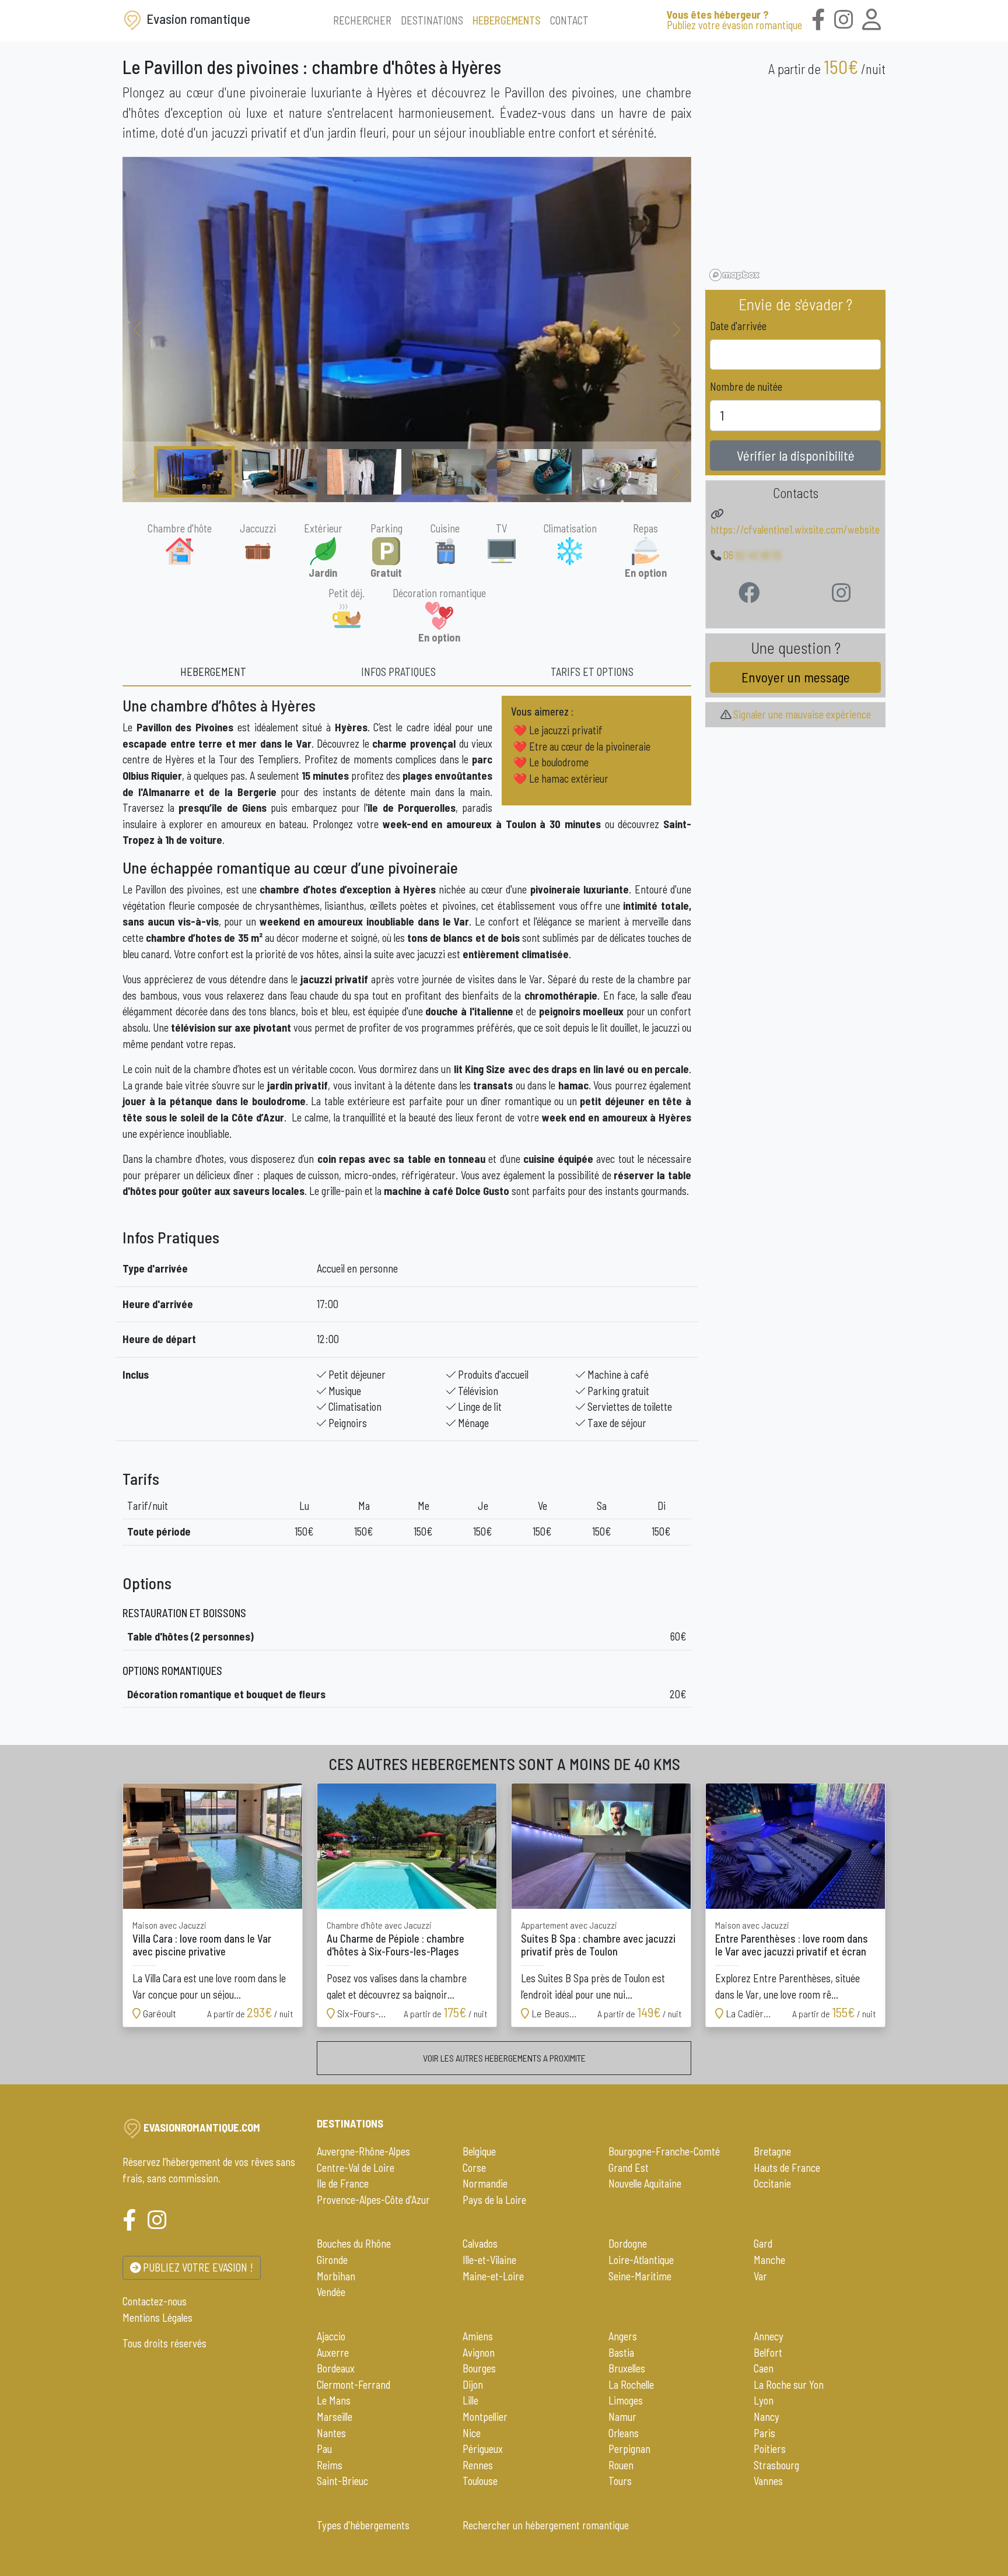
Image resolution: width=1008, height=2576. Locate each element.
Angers (623, 2336)
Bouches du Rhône (354, 2244)
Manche (769, 2260)
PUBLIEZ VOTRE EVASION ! (197, 2267)
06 (752, 555)
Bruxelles (627, 2368)
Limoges (626, 2400)
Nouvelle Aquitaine (645, 2184)
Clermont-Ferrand (353, 2385)
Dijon (473, 2385)
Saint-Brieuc (342, 2481)
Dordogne (628, 2244)
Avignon (479, 2353)
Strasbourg (776, 2465)
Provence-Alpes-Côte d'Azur (373, 2200)
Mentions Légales (157, 2318)
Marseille (335, 2417)
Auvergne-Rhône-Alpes (363, 2151)
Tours (620, 2481)
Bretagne (772, 2151)
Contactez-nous (155, 2301)
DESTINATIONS (432, 20)
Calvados (480, 2244)
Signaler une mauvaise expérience (801, 714)
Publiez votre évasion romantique (734, 20)
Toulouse (480, 2481)
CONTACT (569, 20)
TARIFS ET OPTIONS (592, 672)
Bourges (479, 2368)
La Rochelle (631, 2385)
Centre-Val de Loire (356, 2168)
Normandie (485, 2184)
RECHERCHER (362, 20)
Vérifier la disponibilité (796, 455)
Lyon (764, 2400)
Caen (764, 2368)
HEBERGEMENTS (507, 20)
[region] (795, 186)
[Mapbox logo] (734, 275)
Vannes (768, 2481)
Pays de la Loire (494, 2200)
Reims (330, 2465)
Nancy (766, 2417)
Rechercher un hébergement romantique (546, 2525)
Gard (763, 2244)
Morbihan (336, 2276)
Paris (764, 2433)
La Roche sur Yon (789, 2385)
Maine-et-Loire (493, 2276)
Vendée (331, 2292)
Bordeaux (336, 2368)
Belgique (479, 2151)
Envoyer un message (796, 677)
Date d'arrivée (738, 326)
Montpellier (485, 2417)
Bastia (621, 2353)
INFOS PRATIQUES (398, 672)
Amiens (478, 2336)
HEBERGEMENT (213, 672)
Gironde (332, 2260)
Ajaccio (331, 2336)
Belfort (768, 2353)
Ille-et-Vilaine (489, 2260)
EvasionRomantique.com (202, 2128)
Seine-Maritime (640, 2276)
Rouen (621, 2465)
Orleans (624, 2433)
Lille (470, 2400)
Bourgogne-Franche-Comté (664, 2151)
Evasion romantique (197, 19)
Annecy (769, 2336)
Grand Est (629, 2168)
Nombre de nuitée (746, 387)
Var (760, 2276)
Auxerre (333, 2353)
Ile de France (343, 2184)
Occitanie (772, 2184)
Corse (474, 2168)
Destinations (350, 2123)
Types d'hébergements (363, 2525)
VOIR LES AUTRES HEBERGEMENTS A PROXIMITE (504, 2058)
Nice (472, 2433)
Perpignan (629, 2449)
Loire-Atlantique (641, 2260)
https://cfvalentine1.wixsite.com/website (795, 530)
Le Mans (334, 2400)
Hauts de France (787, 2168)
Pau (324, 2449)
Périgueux (483, 2449)
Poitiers (770, 2449)
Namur (622, 2417)
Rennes (478, 2465)
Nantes (331, 2433)
